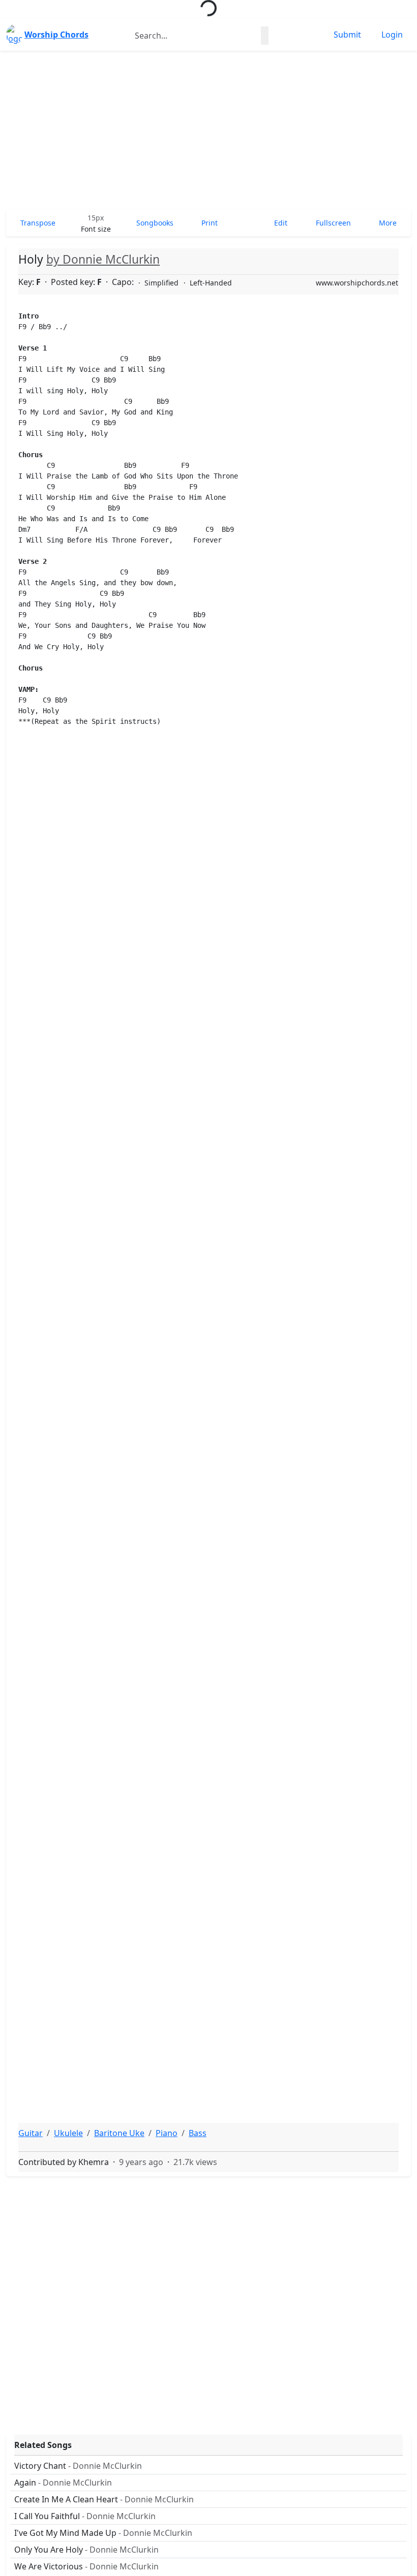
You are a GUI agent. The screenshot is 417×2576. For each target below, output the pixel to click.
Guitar (31, 2133)
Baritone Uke (119, 2133)
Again (63, 2483)
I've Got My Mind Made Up (103, 2533)
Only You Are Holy (86, 2550)
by (103, 259)
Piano (167, 2133)
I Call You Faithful (85, 2516)
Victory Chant (78, 2466)
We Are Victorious (86, 2566)
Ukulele (68, 2133)
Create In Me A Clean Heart (104, 2499)
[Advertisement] (208, 130)
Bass (198, 2133)
